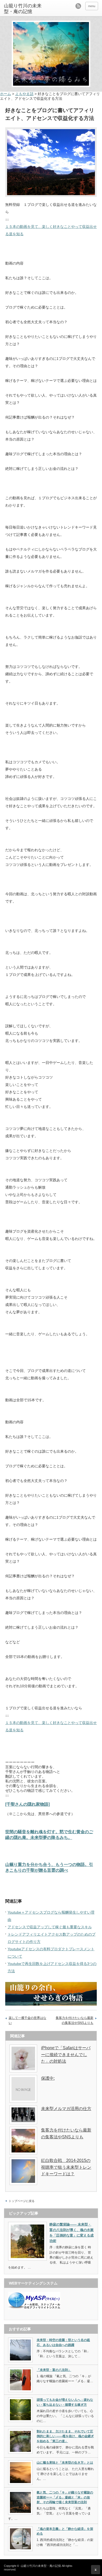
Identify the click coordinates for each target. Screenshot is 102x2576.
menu (92, 6)
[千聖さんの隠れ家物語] (27, 1804)
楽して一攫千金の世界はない (27, 2020)
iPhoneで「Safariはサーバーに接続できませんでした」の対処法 (66, 2055)
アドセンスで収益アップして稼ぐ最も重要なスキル (50, 1927)
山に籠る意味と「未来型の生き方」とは (65, 2463)
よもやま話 (24, 94)
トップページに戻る (22, 2201)
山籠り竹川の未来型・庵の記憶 (23, 9)
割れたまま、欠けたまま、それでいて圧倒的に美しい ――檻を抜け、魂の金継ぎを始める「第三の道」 (65, 2436)
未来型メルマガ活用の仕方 (66, 2109)
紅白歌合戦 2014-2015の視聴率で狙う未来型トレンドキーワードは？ (66, 2167)
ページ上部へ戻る (96, 2570)
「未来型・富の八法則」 (54, 2370)
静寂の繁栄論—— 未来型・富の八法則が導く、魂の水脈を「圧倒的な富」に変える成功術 (72, 2232)
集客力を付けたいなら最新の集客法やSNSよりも (75, 2020)
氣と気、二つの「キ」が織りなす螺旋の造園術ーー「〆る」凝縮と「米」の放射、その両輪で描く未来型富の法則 (65, 2497)
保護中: (48, 2078)
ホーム (5, 94)
